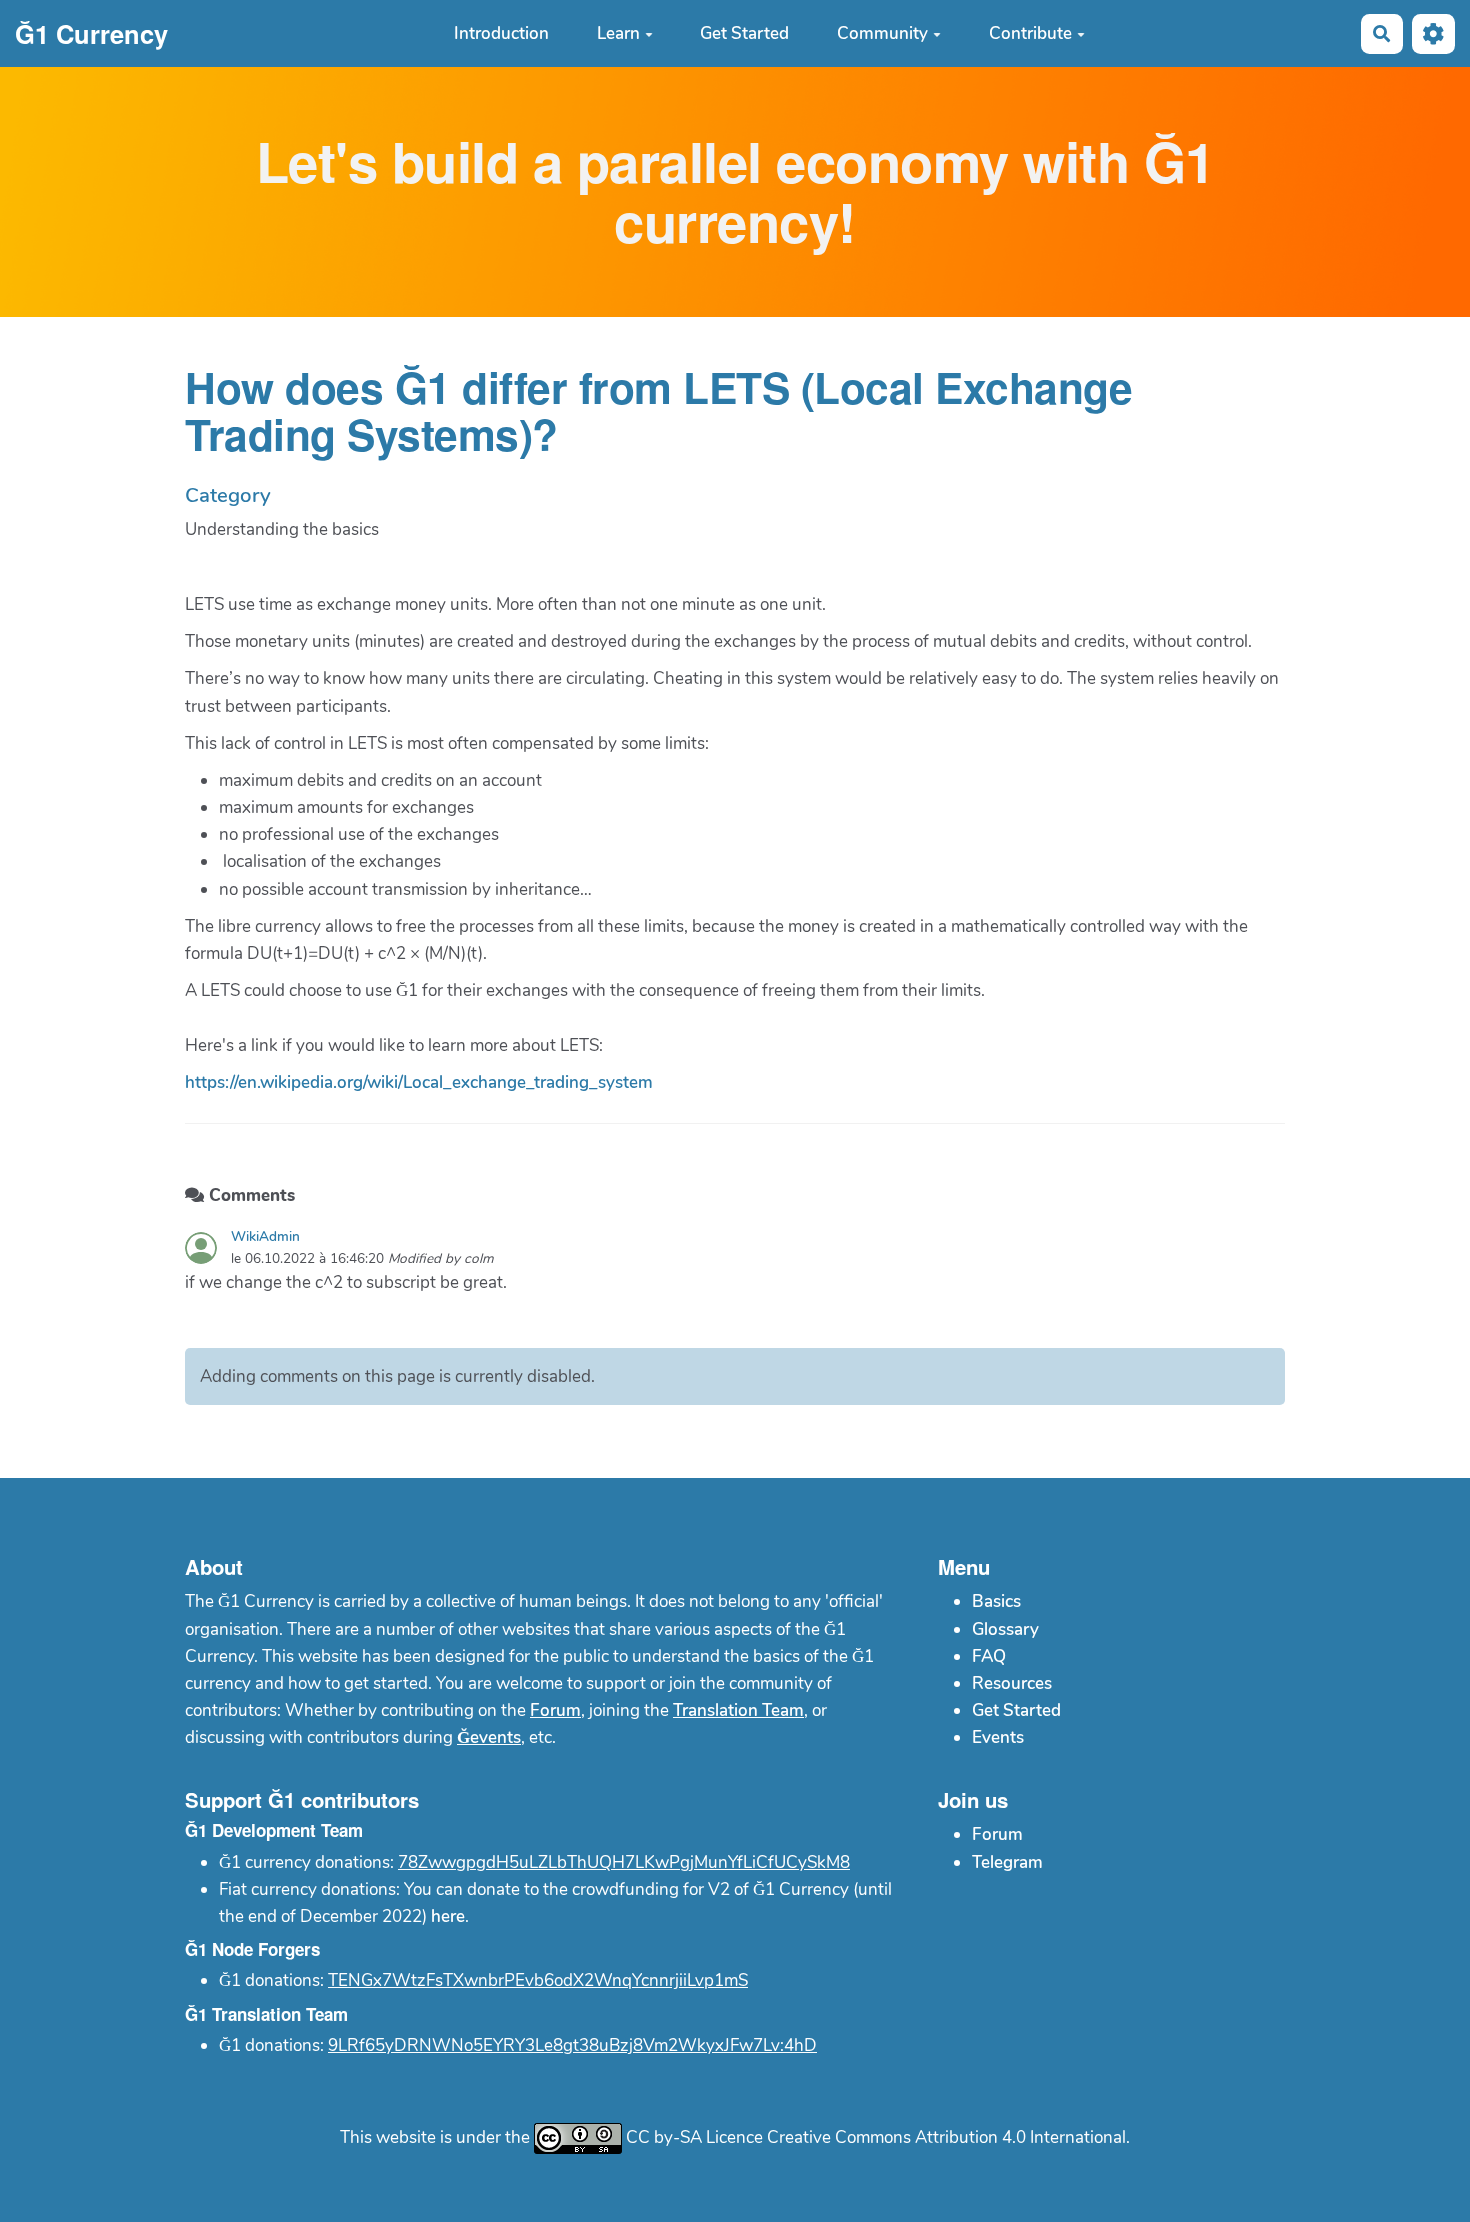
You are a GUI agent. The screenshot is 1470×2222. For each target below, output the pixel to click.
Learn (618, 33)
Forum (555, 1710)
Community (882, 33)
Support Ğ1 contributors (302, 1799)
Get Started (744, 33)
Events (998, 1737)
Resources (1012, 1683)
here (448, 1916)
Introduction (501, 33)
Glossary (1005, 1629)
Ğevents (489, 1737)
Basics (996, 1601)
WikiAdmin (265, 1236)
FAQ (989, 1656)
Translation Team (738, 1710)
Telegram (1007, 1862)
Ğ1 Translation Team (266, 2014)
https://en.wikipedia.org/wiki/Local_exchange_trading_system (419, 1082)
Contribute (1030, 33)
